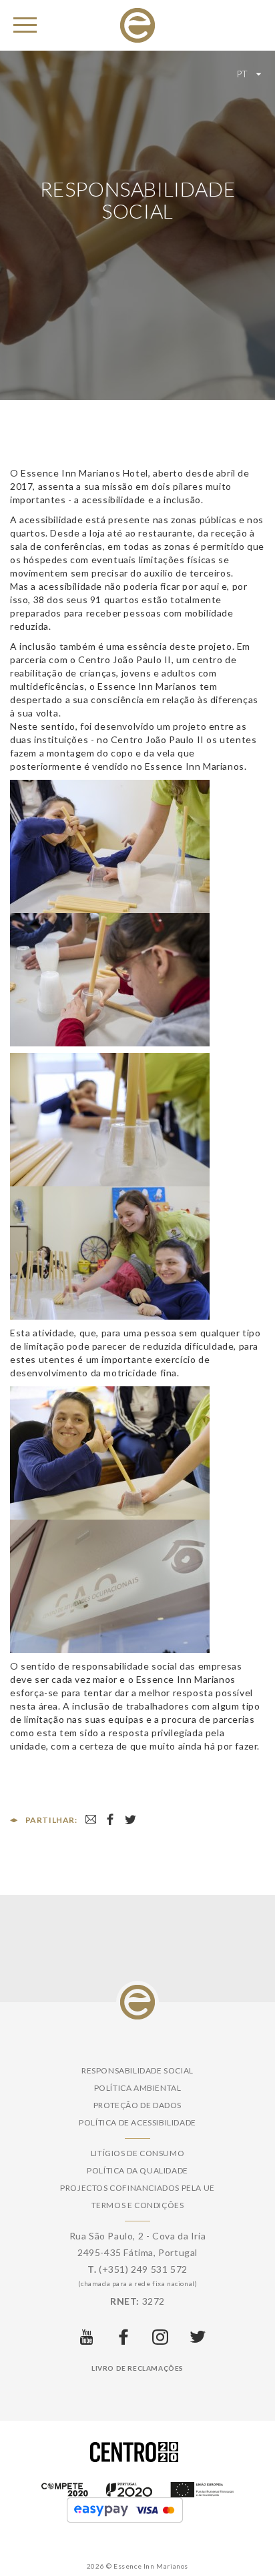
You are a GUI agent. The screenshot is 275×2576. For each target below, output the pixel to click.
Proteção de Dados (137, 2105)
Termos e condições (138, 2205)
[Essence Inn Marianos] (137, 24)
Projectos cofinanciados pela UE (137, 2188)
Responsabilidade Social (137, 2070)
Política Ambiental (138, 2088)
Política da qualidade (137, 2170)
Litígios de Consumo (137, 2153)
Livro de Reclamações (137, 2368)
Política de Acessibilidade (137, 2122)
